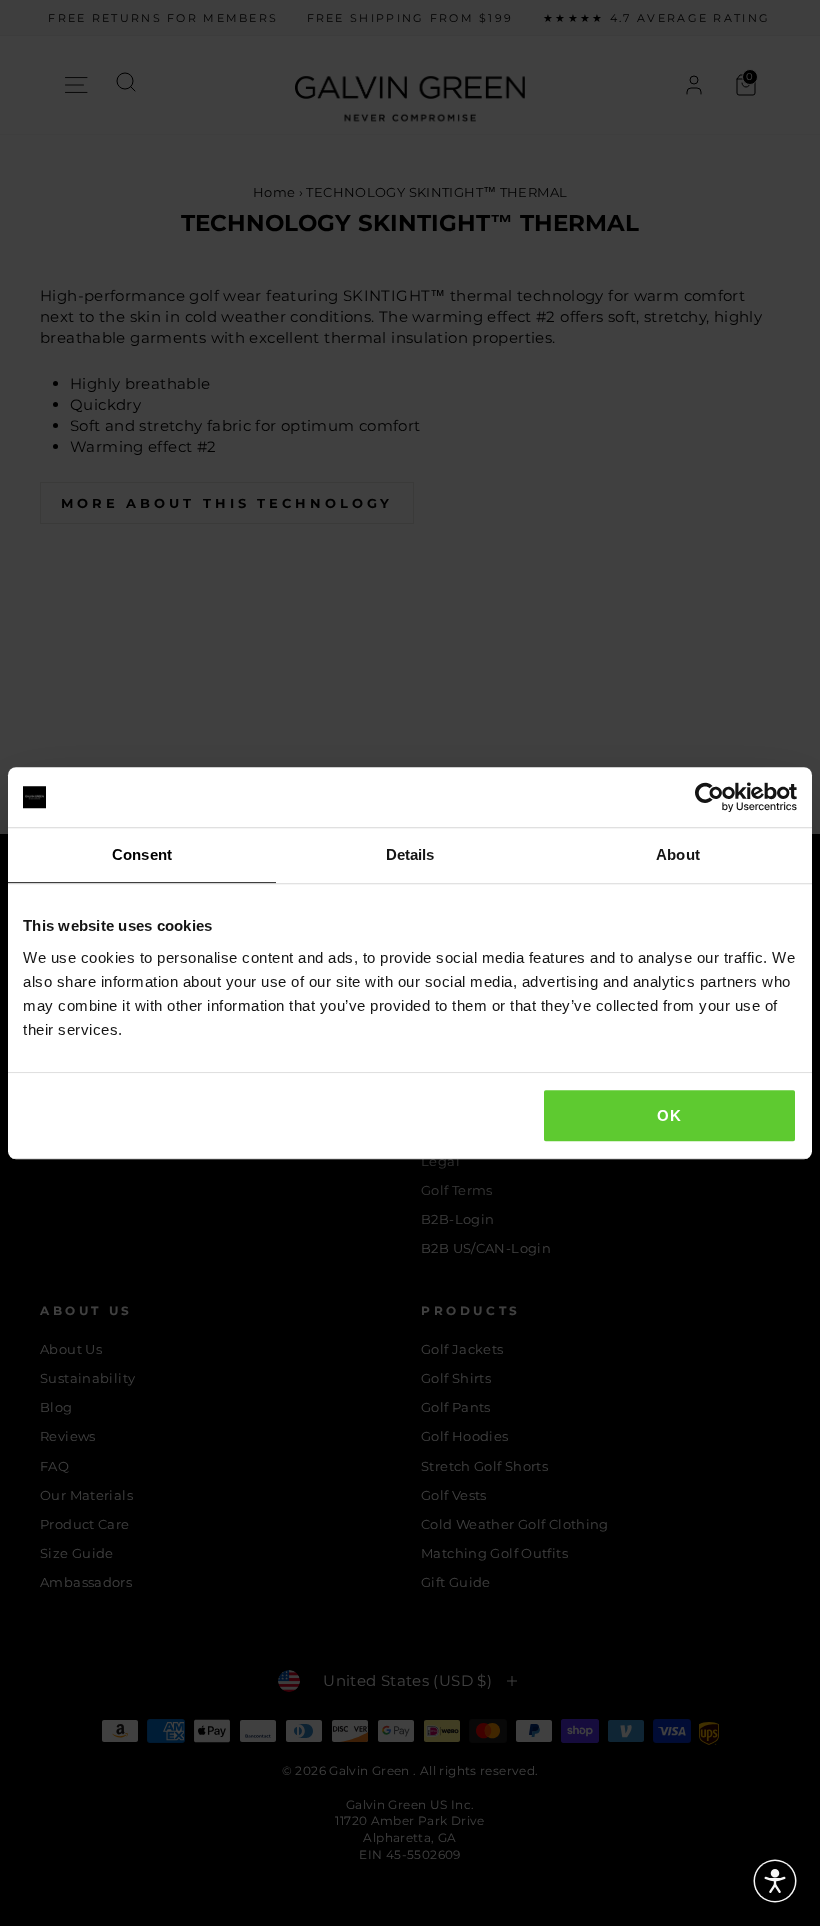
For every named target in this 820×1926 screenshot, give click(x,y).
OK (669, 1115)
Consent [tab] (142, 854)
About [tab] (678, 854)
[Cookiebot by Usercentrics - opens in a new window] (709, 797)
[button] (775, 1881)
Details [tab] (410, 854)
